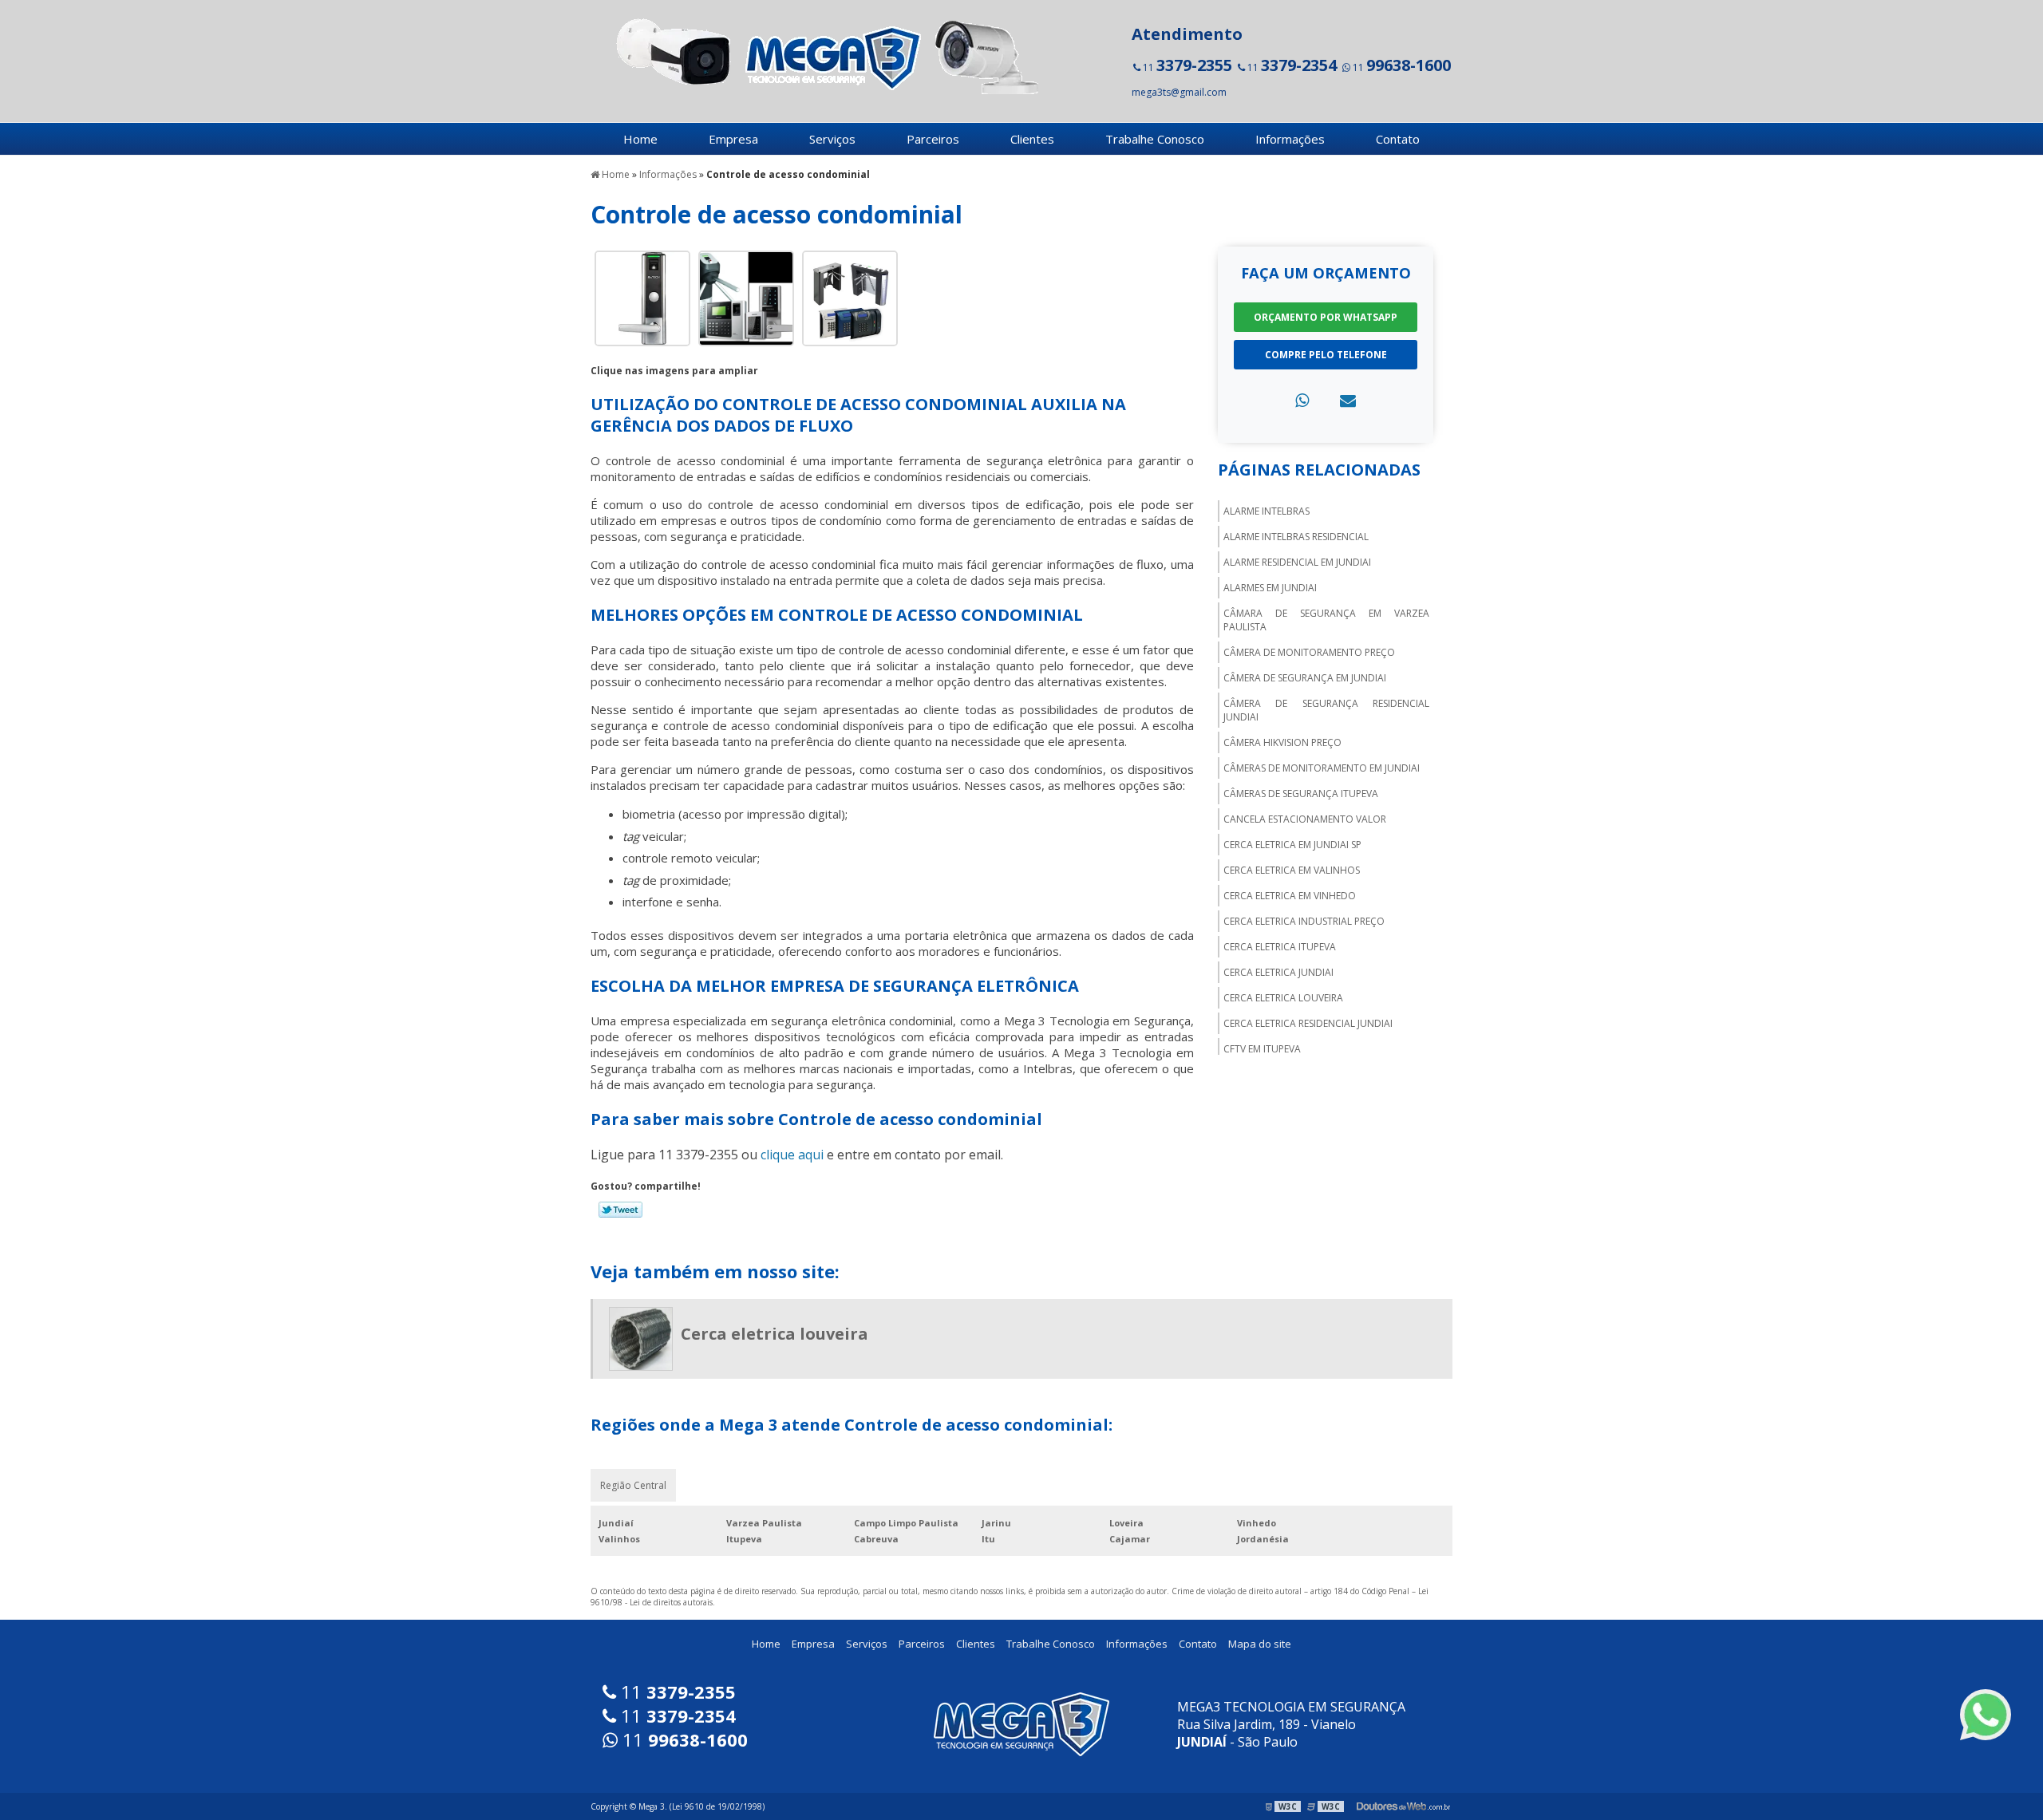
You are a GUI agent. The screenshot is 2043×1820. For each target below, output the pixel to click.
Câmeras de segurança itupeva (1301, 794)
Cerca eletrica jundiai (1278, 972)
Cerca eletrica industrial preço (1304, 921)
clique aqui (792, 1155)
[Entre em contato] (1348, 400)
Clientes (1032, 139)
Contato (1398, 139)
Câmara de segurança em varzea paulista (1326, 620)
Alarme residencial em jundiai (1297, 562)
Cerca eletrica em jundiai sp (1292, 845)
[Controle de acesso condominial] (642, 297)
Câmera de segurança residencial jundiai (1326, 710)
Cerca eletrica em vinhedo (1290, 896)
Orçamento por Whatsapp (1326, 317)
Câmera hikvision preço (1282, 742)
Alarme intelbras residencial (1296, 537)
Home (640, 139)
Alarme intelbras (1267, 511)
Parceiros (933, 139)
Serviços (832, 139)
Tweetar (620, 1210)
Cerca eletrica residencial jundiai (1308, 1023)
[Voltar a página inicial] (822, 54)
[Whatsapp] (1302, 400)
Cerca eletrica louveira (1283, 998)
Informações (1290, 139)
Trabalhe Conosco (1155, 139)
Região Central (633, 1485)
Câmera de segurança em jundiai (1305, 678)
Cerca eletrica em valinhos (1292, 870)
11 (1186, 65)
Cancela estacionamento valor (1305, 819)
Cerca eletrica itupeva (1280, 947)
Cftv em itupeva (1262, 1049)
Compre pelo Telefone (1326, 355)
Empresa (733, 139)
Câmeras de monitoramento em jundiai (1322, 768)
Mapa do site (1260, 1644)
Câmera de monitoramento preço (1309, 652)
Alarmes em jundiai (1270, 588)
